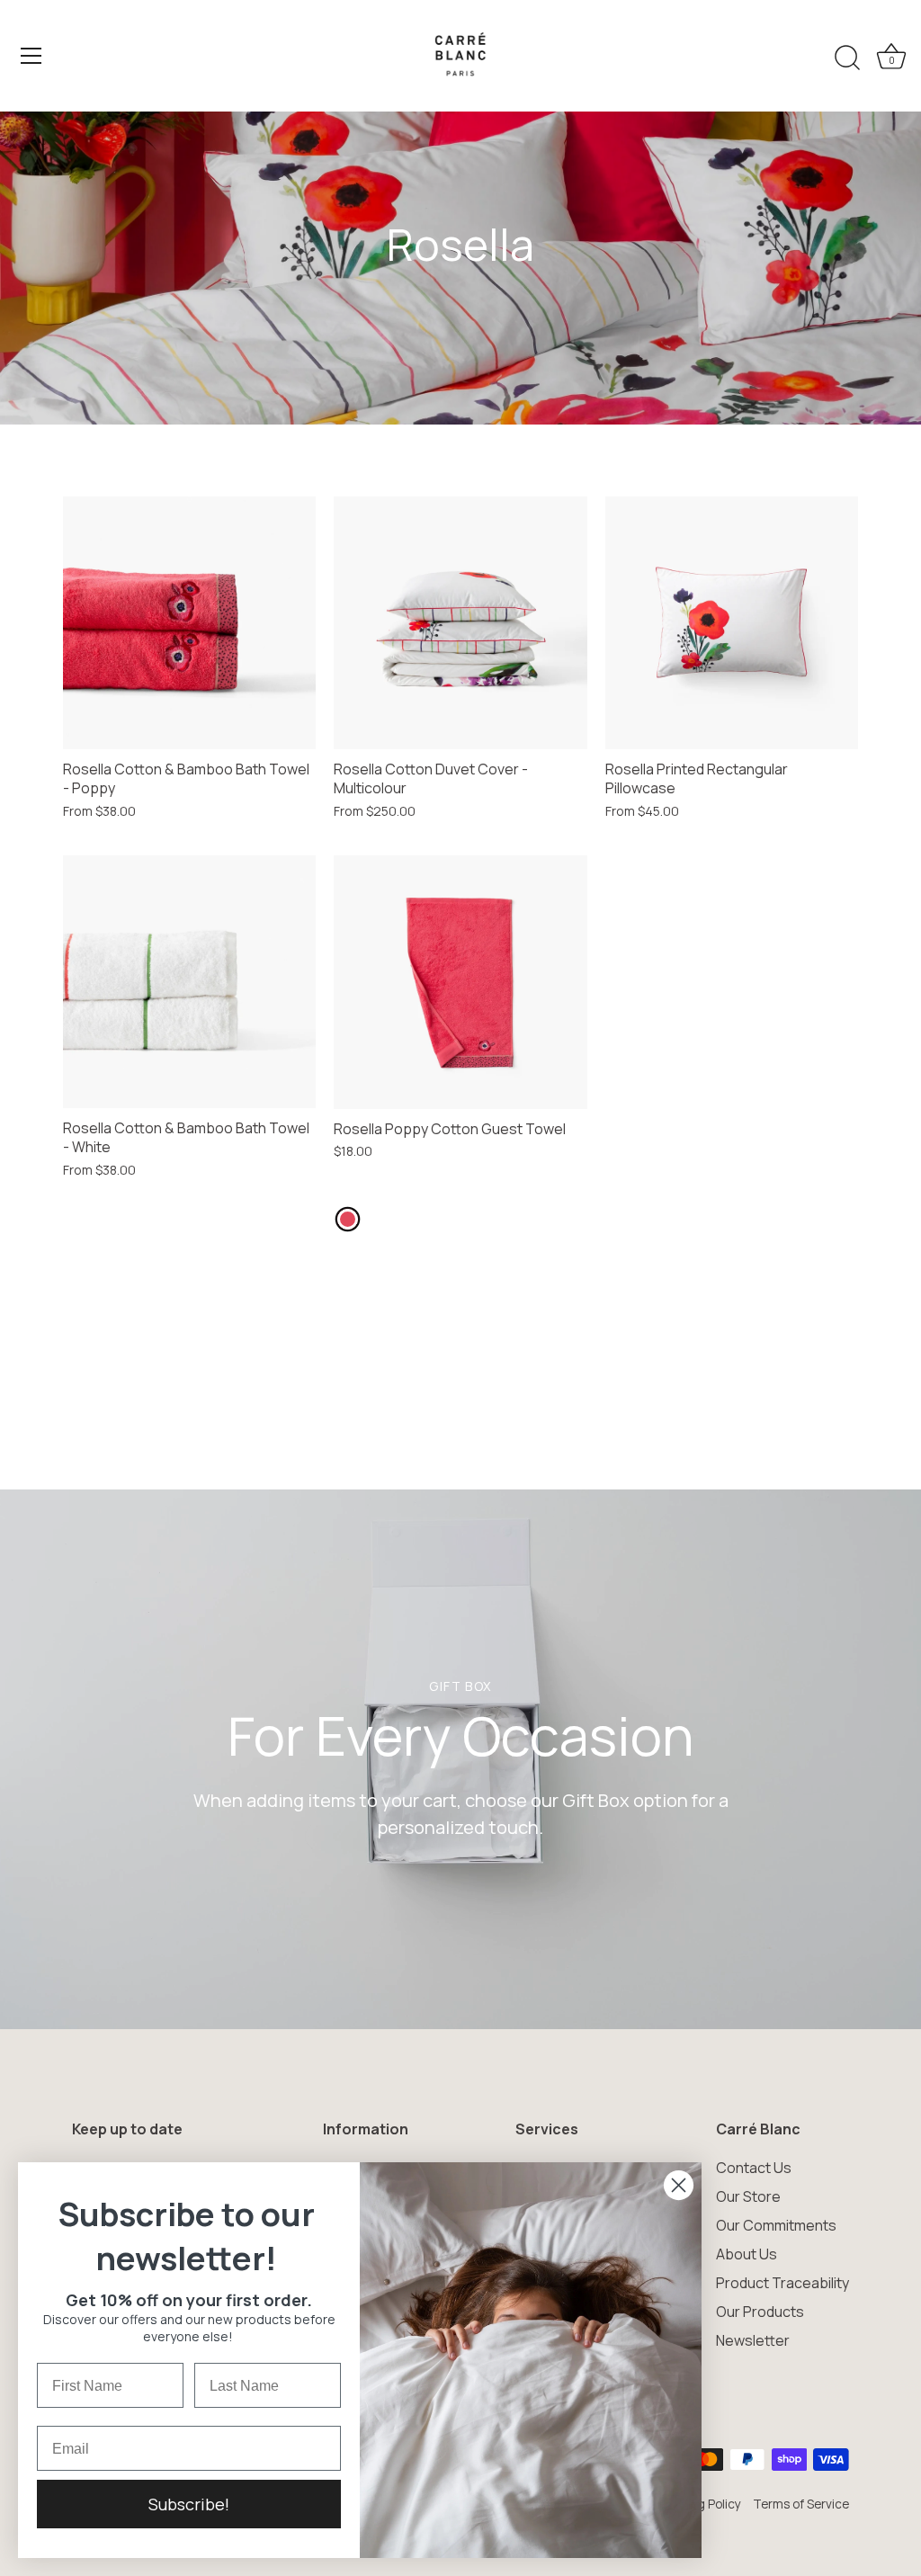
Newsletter (753, 2340)
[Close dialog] (679, 2185)
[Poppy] (348, 1219)
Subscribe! (189, 2504)
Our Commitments (776, 2225)
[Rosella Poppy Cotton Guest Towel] (460, 982)
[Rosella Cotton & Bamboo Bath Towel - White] (189, 982)
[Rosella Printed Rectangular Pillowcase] (732, 623)
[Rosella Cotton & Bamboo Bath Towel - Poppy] (189, 623)
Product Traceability (782, 2283)
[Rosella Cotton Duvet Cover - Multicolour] (460, 623)
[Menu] (31, 56)
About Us (747, 2254)
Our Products (760, 2312)
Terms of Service (801, 2504)
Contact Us (754, 2168)
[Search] (847, 58)
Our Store (748, 2196)
